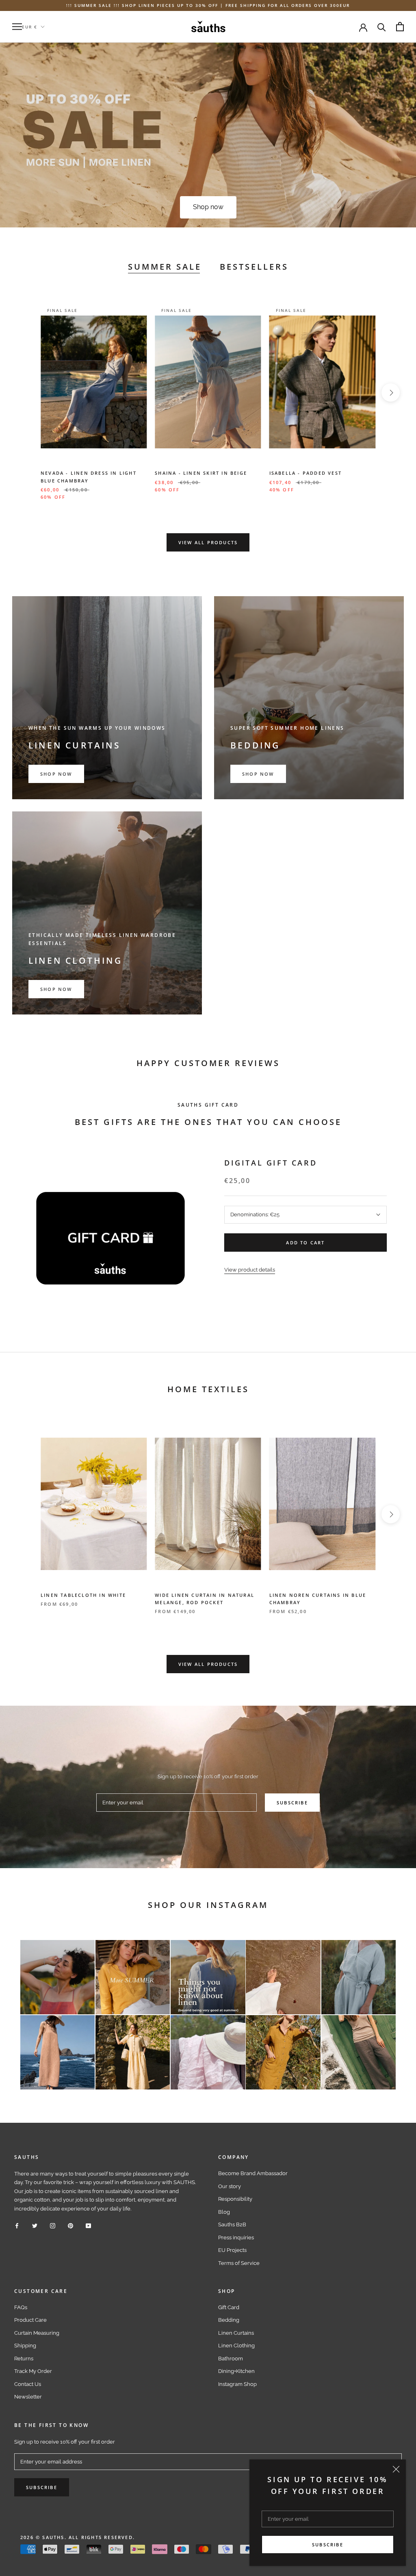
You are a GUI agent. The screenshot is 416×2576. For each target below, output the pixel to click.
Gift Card (229, 2307)
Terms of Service (239, 2263)
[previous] (25, 393)
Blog (224, 2212)
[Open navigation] (17, 27)
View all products (208, 542)
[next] (391, 393)
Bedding (229, 2320)
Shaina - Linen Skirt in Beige (201, 473)
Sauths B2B (232, 2225)
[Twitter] (35, 2225)
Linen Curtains (236, 2333)
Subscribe (328, 2545)
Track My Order (33, 2371)
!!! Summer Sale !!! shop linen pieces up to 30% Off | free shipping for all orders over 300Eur (208, 5)
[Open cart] (400, 27)
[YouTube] (88, 2225)
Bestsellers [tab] (254, 267)
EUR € (30, 27)
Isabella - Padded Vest (305, 473)
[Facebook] (17, 2225)
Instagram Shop (237, 2384)
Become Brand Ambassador (253, 2173)
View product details (250, 1270)
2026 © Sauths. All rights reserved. (78, 2537)
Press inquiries (236, 2238)
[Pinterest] (70, 2225)
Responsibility (235, 2199)
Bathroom (231, 2359)
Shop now (208, 207)
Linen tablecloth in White (83, 1595)
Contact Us (28, 2384)
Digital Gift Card (271, 1163)
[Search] (382, 27)
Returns (24, 2359)
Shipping (25, 2346)
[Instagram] (53, 2225)
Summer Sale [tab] (165, 267)
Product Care (30, 2320)
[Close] (396, 2469)
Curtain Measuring (37, 2333)
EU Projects (232, 2250)
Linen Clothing (236, 2346)
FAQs (21, 2307)
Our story (230, 2186)
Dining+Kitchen (236, 2371)
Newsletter (28, 2397)
